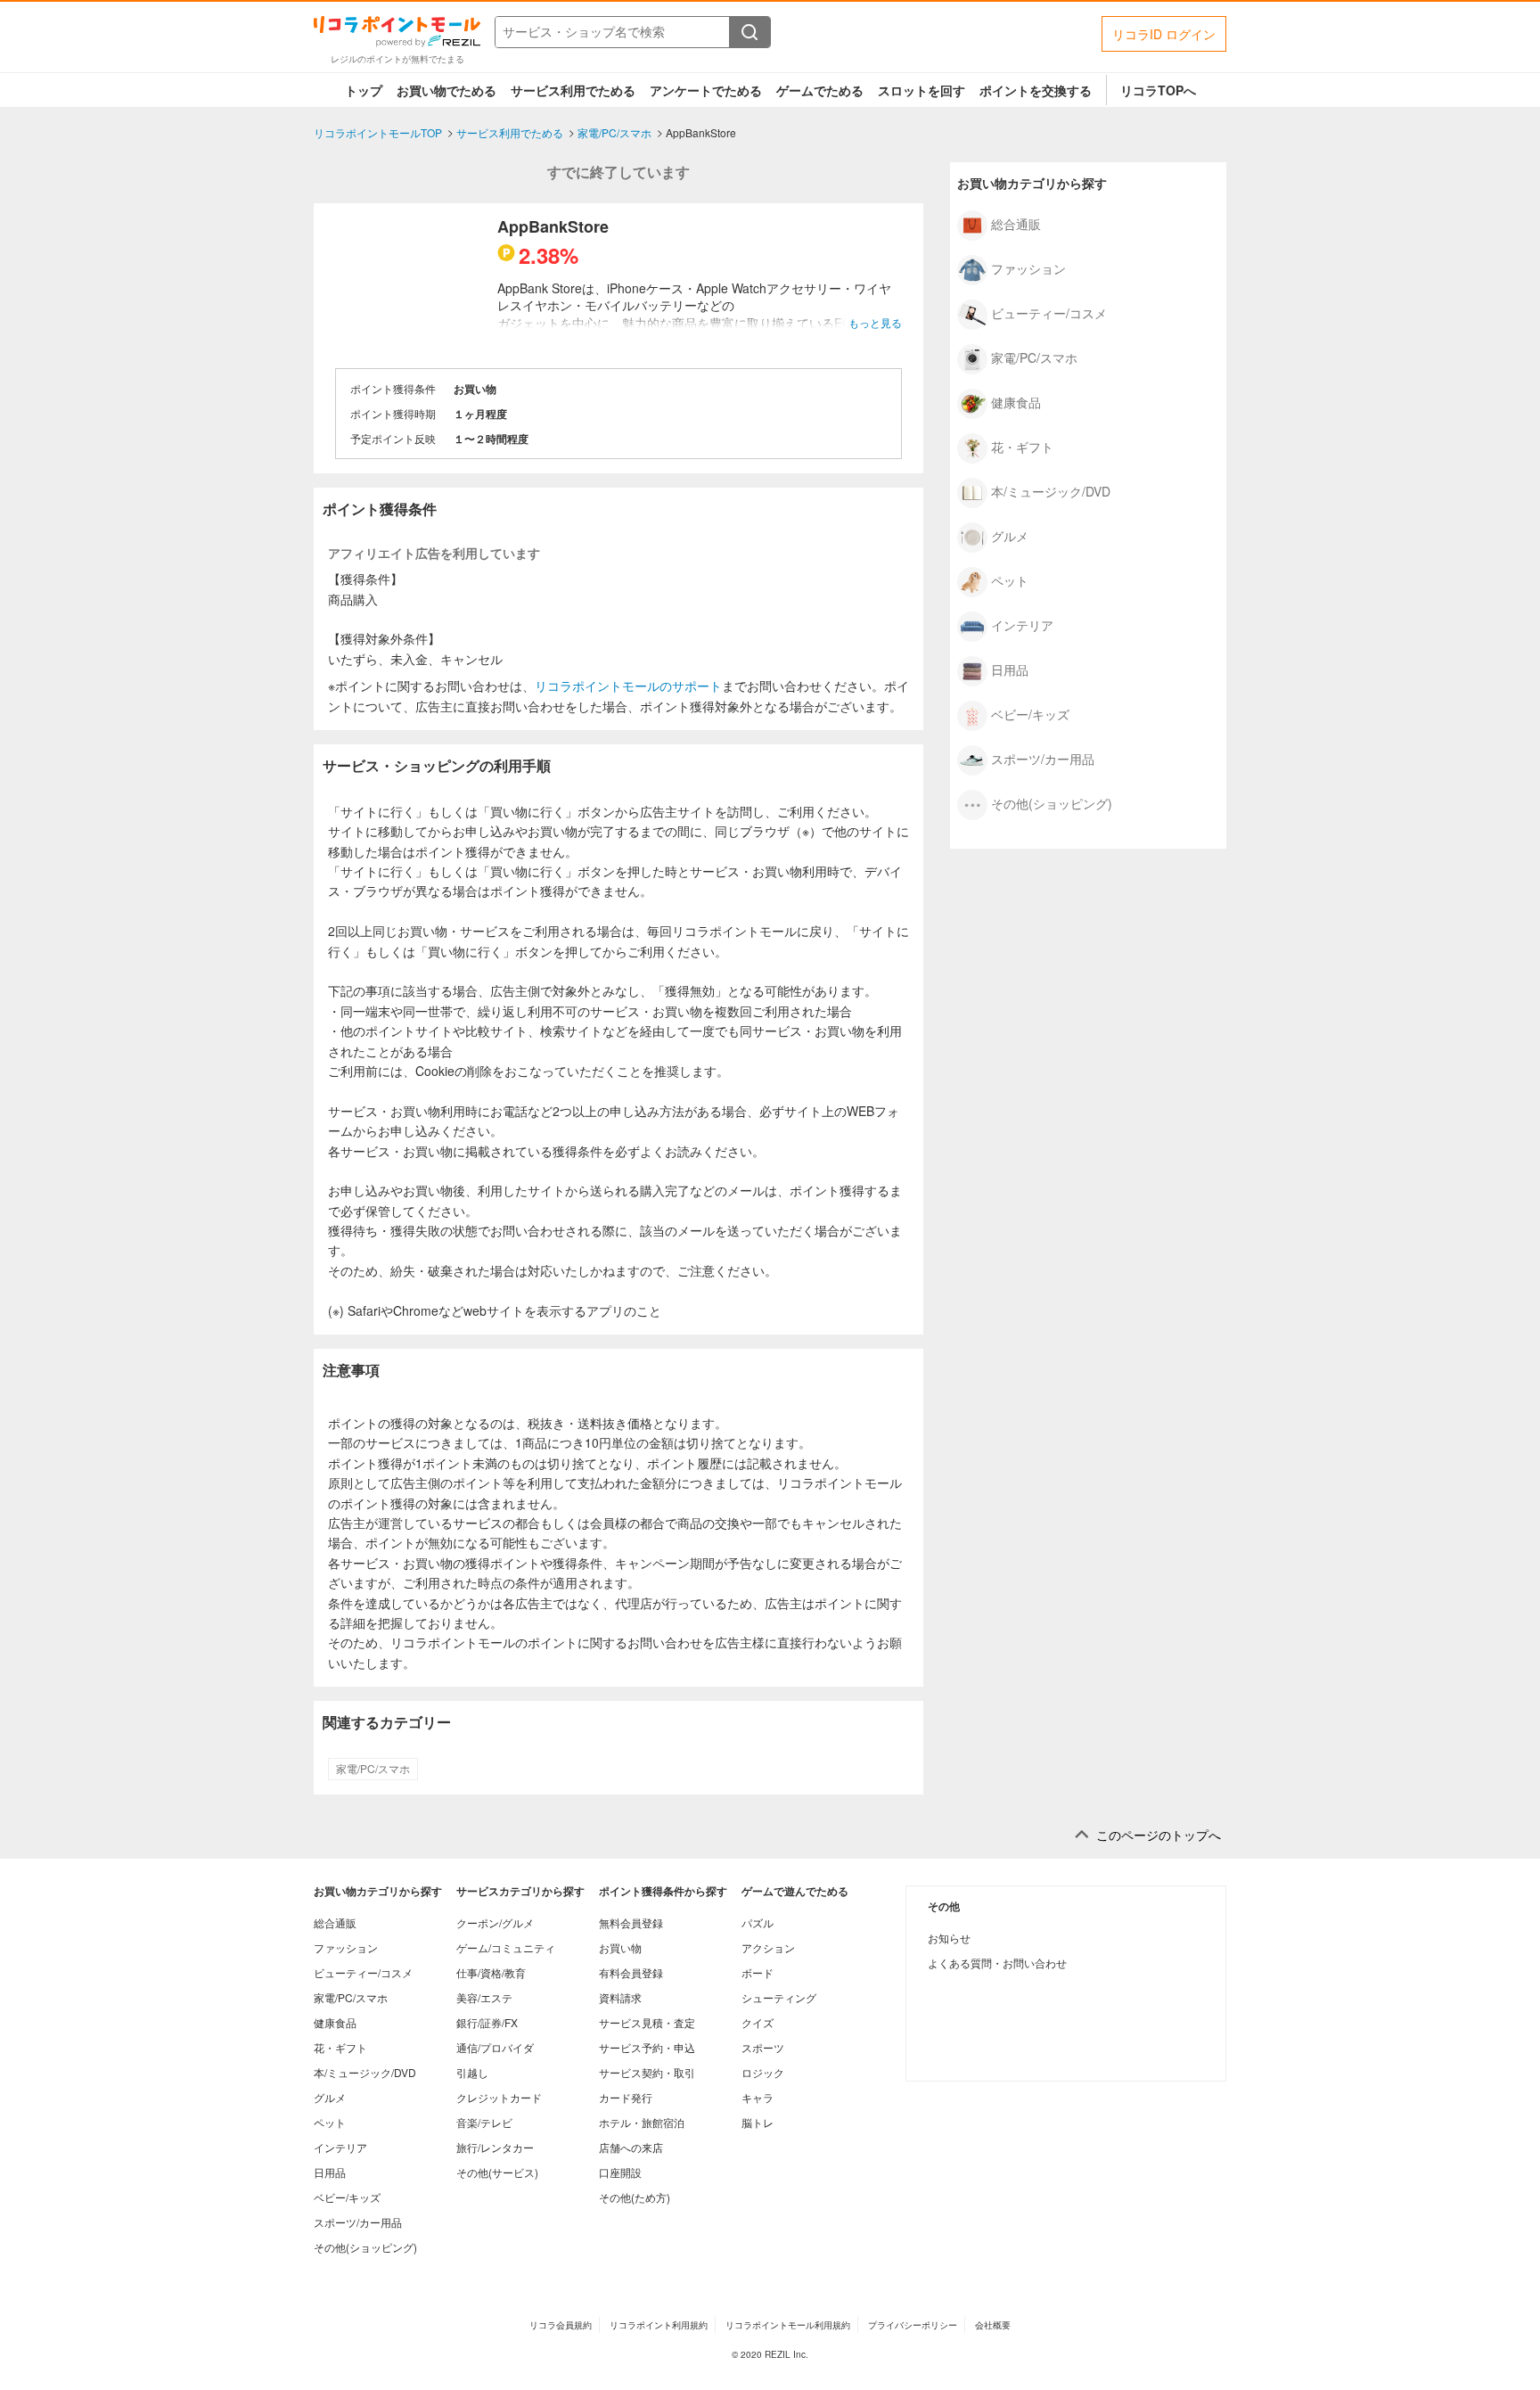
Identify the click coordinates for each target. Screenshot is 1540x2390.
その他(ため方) (635, 2197)
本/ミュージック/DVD (1051, 490)
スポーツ (763, 2047)
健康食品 (1016, 401)
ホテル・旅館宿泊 (642, 2122)
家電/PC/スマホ (373, 1769)
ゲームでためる (820, 90)
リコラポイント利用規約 (659, 2325)
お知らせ (949, 1938)
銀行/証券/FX (487, 2022)
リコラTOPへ (1158, 90)
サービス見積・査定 (647, 2022)
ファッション (1028, 267)
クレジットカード (499, 2097)
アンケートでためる (706, 90)
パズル (758, 1922)
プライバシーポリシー (913, 2325)
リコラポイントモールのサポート (628, 686)
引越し (472, 2072)
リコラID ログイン (1164, 34)
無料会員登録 (631, 1922)
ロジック (763, 2072)
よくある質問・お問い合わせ (997, 1963)
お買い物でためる (446, 90)
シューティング (779, 1997)
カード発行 (626, 2097)
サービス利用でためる (573, 90)
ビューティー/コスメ (1049, 312)
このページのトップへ (1159, 1835)
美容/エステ (484, 1997)
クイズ (758, 2022)
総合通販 (1016, 223)
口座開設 (620, 2172)
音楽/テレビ (484, 2122)
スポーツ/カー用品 (1043, 758)
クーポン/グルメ (495, 1922)
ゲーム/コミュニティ (506, 1947)
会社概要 (993, 2325)
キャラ (758, 2097)
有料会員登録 (631, 1972)
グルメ (1010, 535)
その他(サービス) (497, 2172)
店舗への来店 (631, 2147)
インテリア (1022, 624)
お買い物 (620, 1947)
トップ (364, 90)
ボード (758, 1972)
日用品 (1010, 669)
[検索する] (750, 32)
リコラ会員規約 (561, 2325)
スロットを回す (922, 90)
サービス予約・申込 (647, 2047)
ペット (1010, 579)
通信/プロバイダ (495, 2047)
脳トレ (758, 2122)
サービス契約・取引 (647, 2072)
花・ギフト (1022, 446)
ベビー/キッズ (1030, 713)
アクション (768, 1947)
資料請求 (620, 1997)
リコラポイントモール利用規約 (788, 2325)
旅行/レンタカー (495, 2147)
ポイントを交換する (1036, 90)
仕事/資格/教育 (491, 1972)
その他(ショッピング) (1052, 802)
